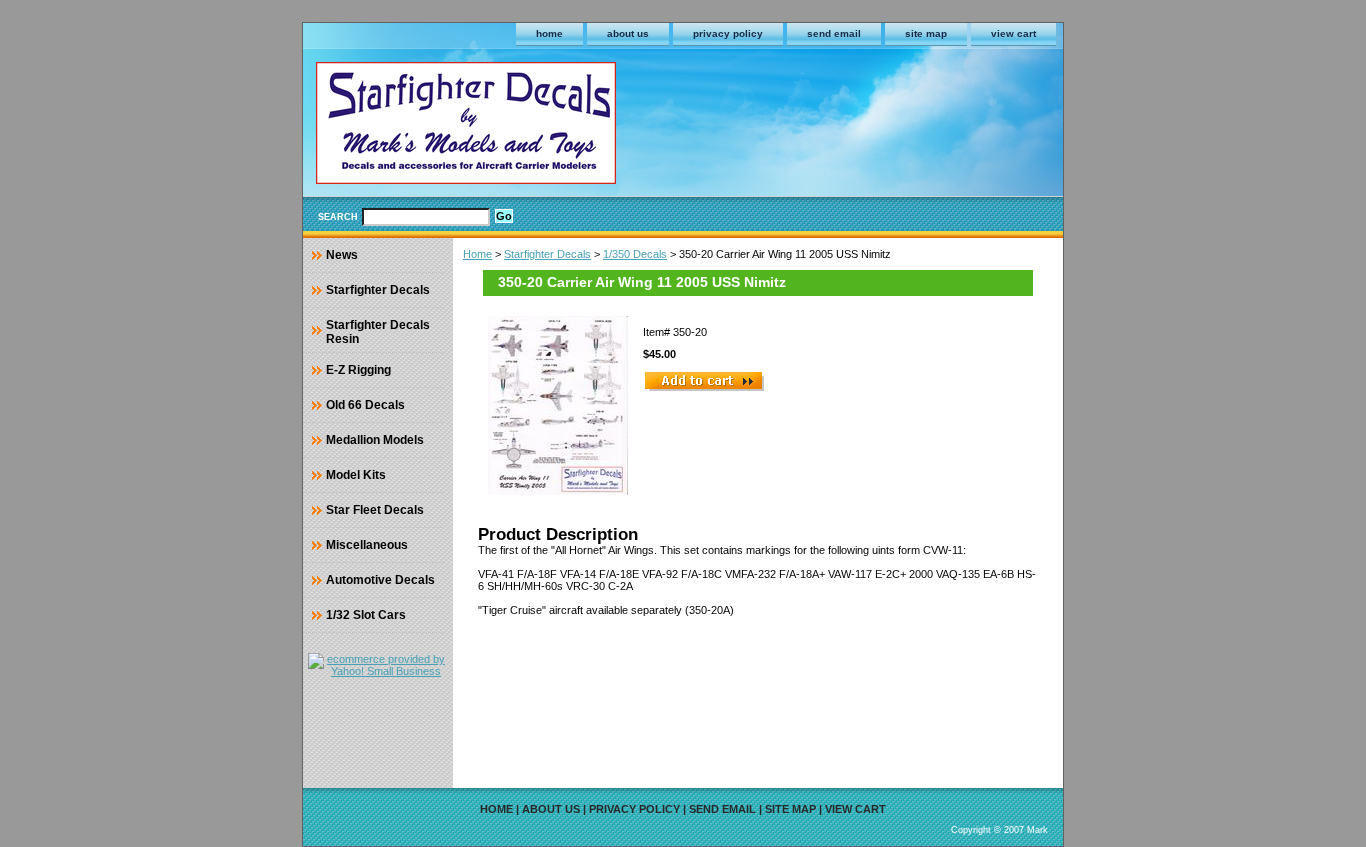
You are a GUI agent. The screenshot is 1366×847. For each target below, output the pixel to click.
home (549, 33)
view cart (1013, 33)
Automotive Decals (380, 580)
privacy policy (728, 33)
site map (926, 33)
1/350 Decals (635, 254)
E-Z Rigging (358, 370)
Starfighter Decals (547, 254)
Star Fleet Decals (375, 510)
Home (477, 254)
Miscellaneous (367, 545)
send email (834, 33)
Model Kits (356, 475)
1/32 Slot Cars (366, 615)
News (342, 255)
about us (628, 33)
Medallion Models (375, 440)
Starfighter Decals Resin (378, 332)
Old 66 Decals (365, 405)
